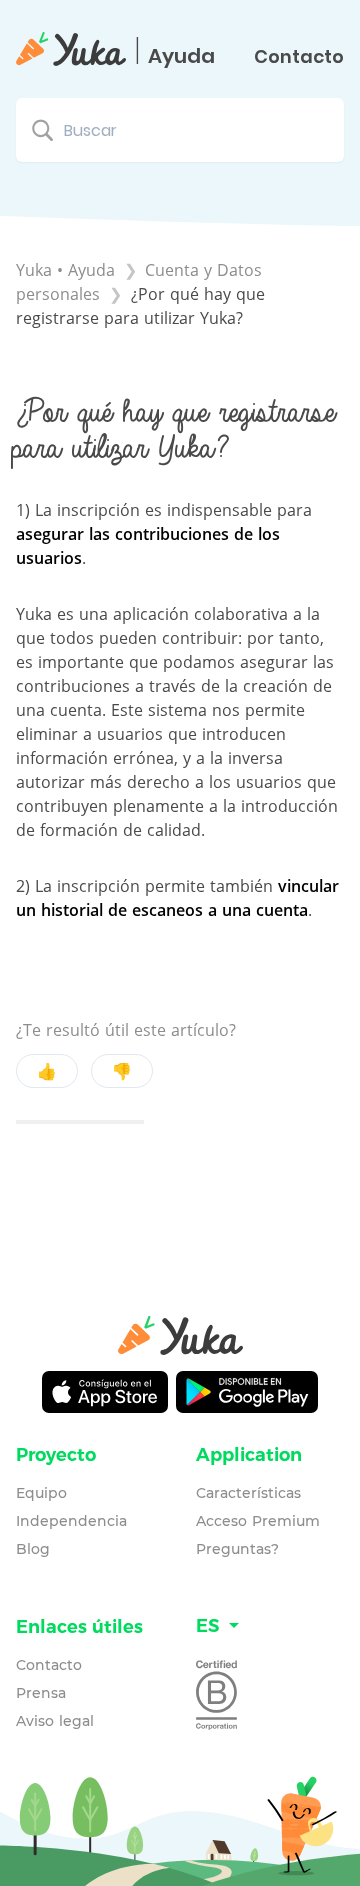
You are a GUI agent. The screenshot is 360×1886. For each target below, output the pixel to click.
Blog (33, 1549)
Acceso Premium (258, 1521)
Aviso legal (55, 1721)
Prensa (41, 1693)
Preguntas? (237, 1549)
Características (248, 1493)
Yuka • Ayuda (65, 270)
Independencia (71, 1521)
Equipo (41, 1493)
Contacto (299, 57)
